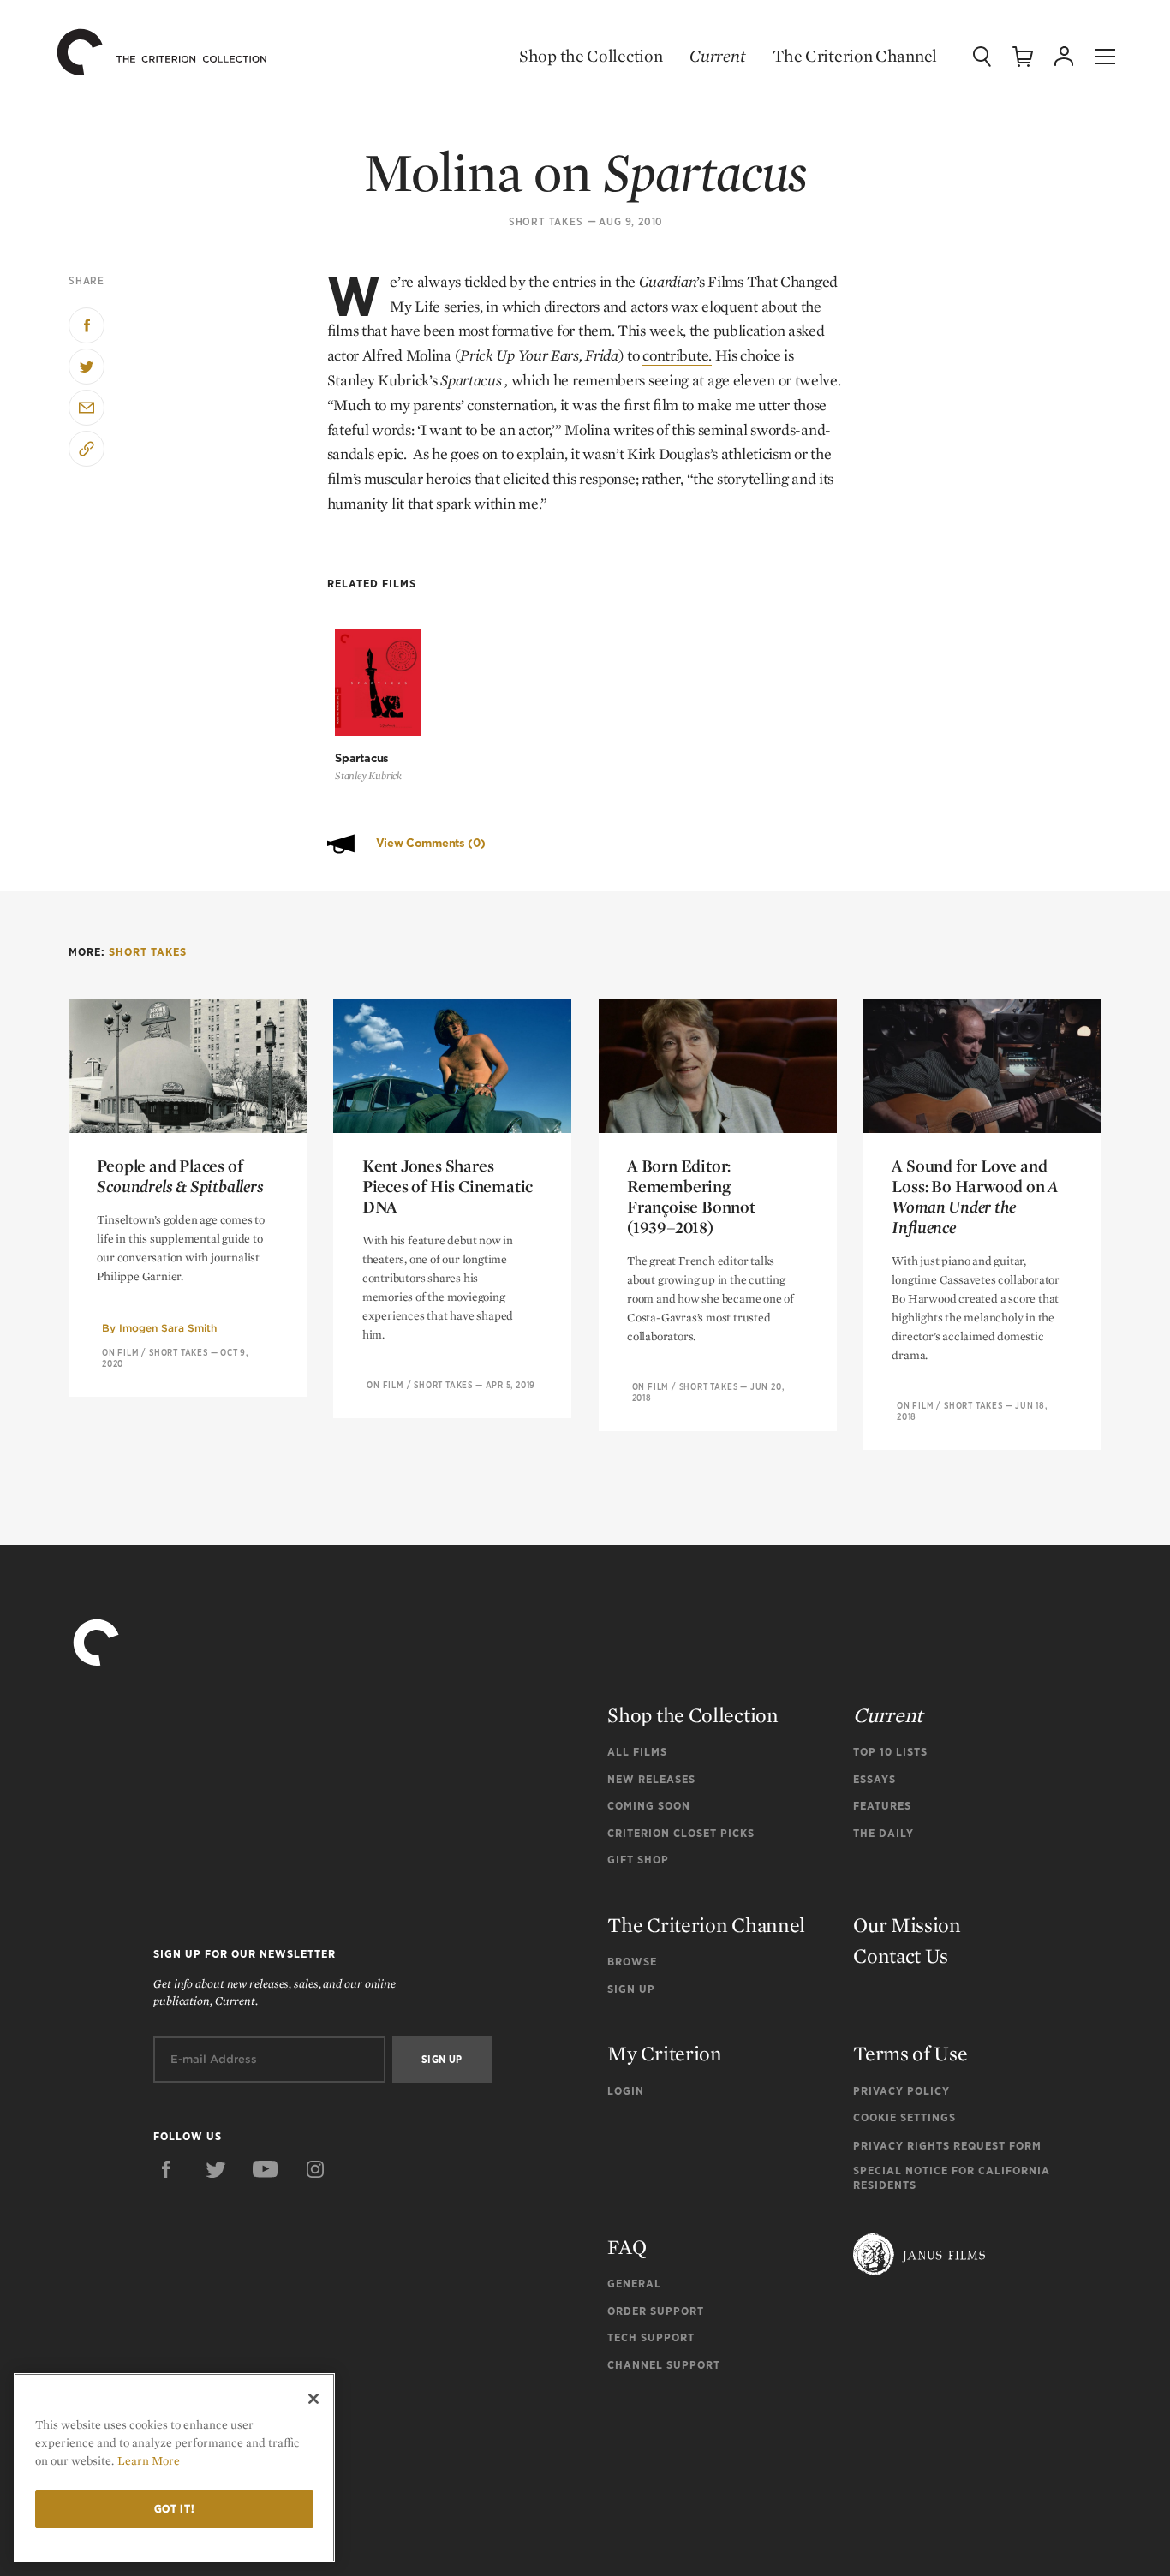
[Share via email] (87, 408)
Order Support (656, 2311)
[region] (174, 2468)
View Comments (431, 843)
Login (626, 2091)
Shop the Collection (591, 56)
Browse (632, 1962)
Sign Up (631, 1989)
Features (882, 1806)
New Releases (651, 1779)
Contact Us (901, 1956)
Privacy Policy (901, 2091)
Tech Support (651, 2337)
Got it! (175, 2509)
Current (717, 56)
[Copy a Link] (87, 449)
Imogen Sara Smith (168, 1328)
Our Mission (907, 1925)
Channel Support (664, 2365)
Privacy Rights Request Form (947, 2146)
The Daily (883, 1833)
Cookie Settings (904, 2117)
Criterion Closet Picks (681, 1833)
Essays (875, 1779)
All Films (637, 1752)
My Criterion (664, 2053)
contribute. (677, 355)
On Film (121, 1352)
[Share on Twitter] (87, 367)
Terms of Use (910, 2053)
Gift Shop (638, 1860)
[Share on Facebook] (87, 325)
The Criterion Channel (855, 56)
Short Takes (546, 222)
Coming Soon (649, 1806)
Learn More (149, 2460)
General (634, 2284)
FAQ (627, 2247)
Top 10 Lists (890, 1752)
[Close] (313, 2399)
